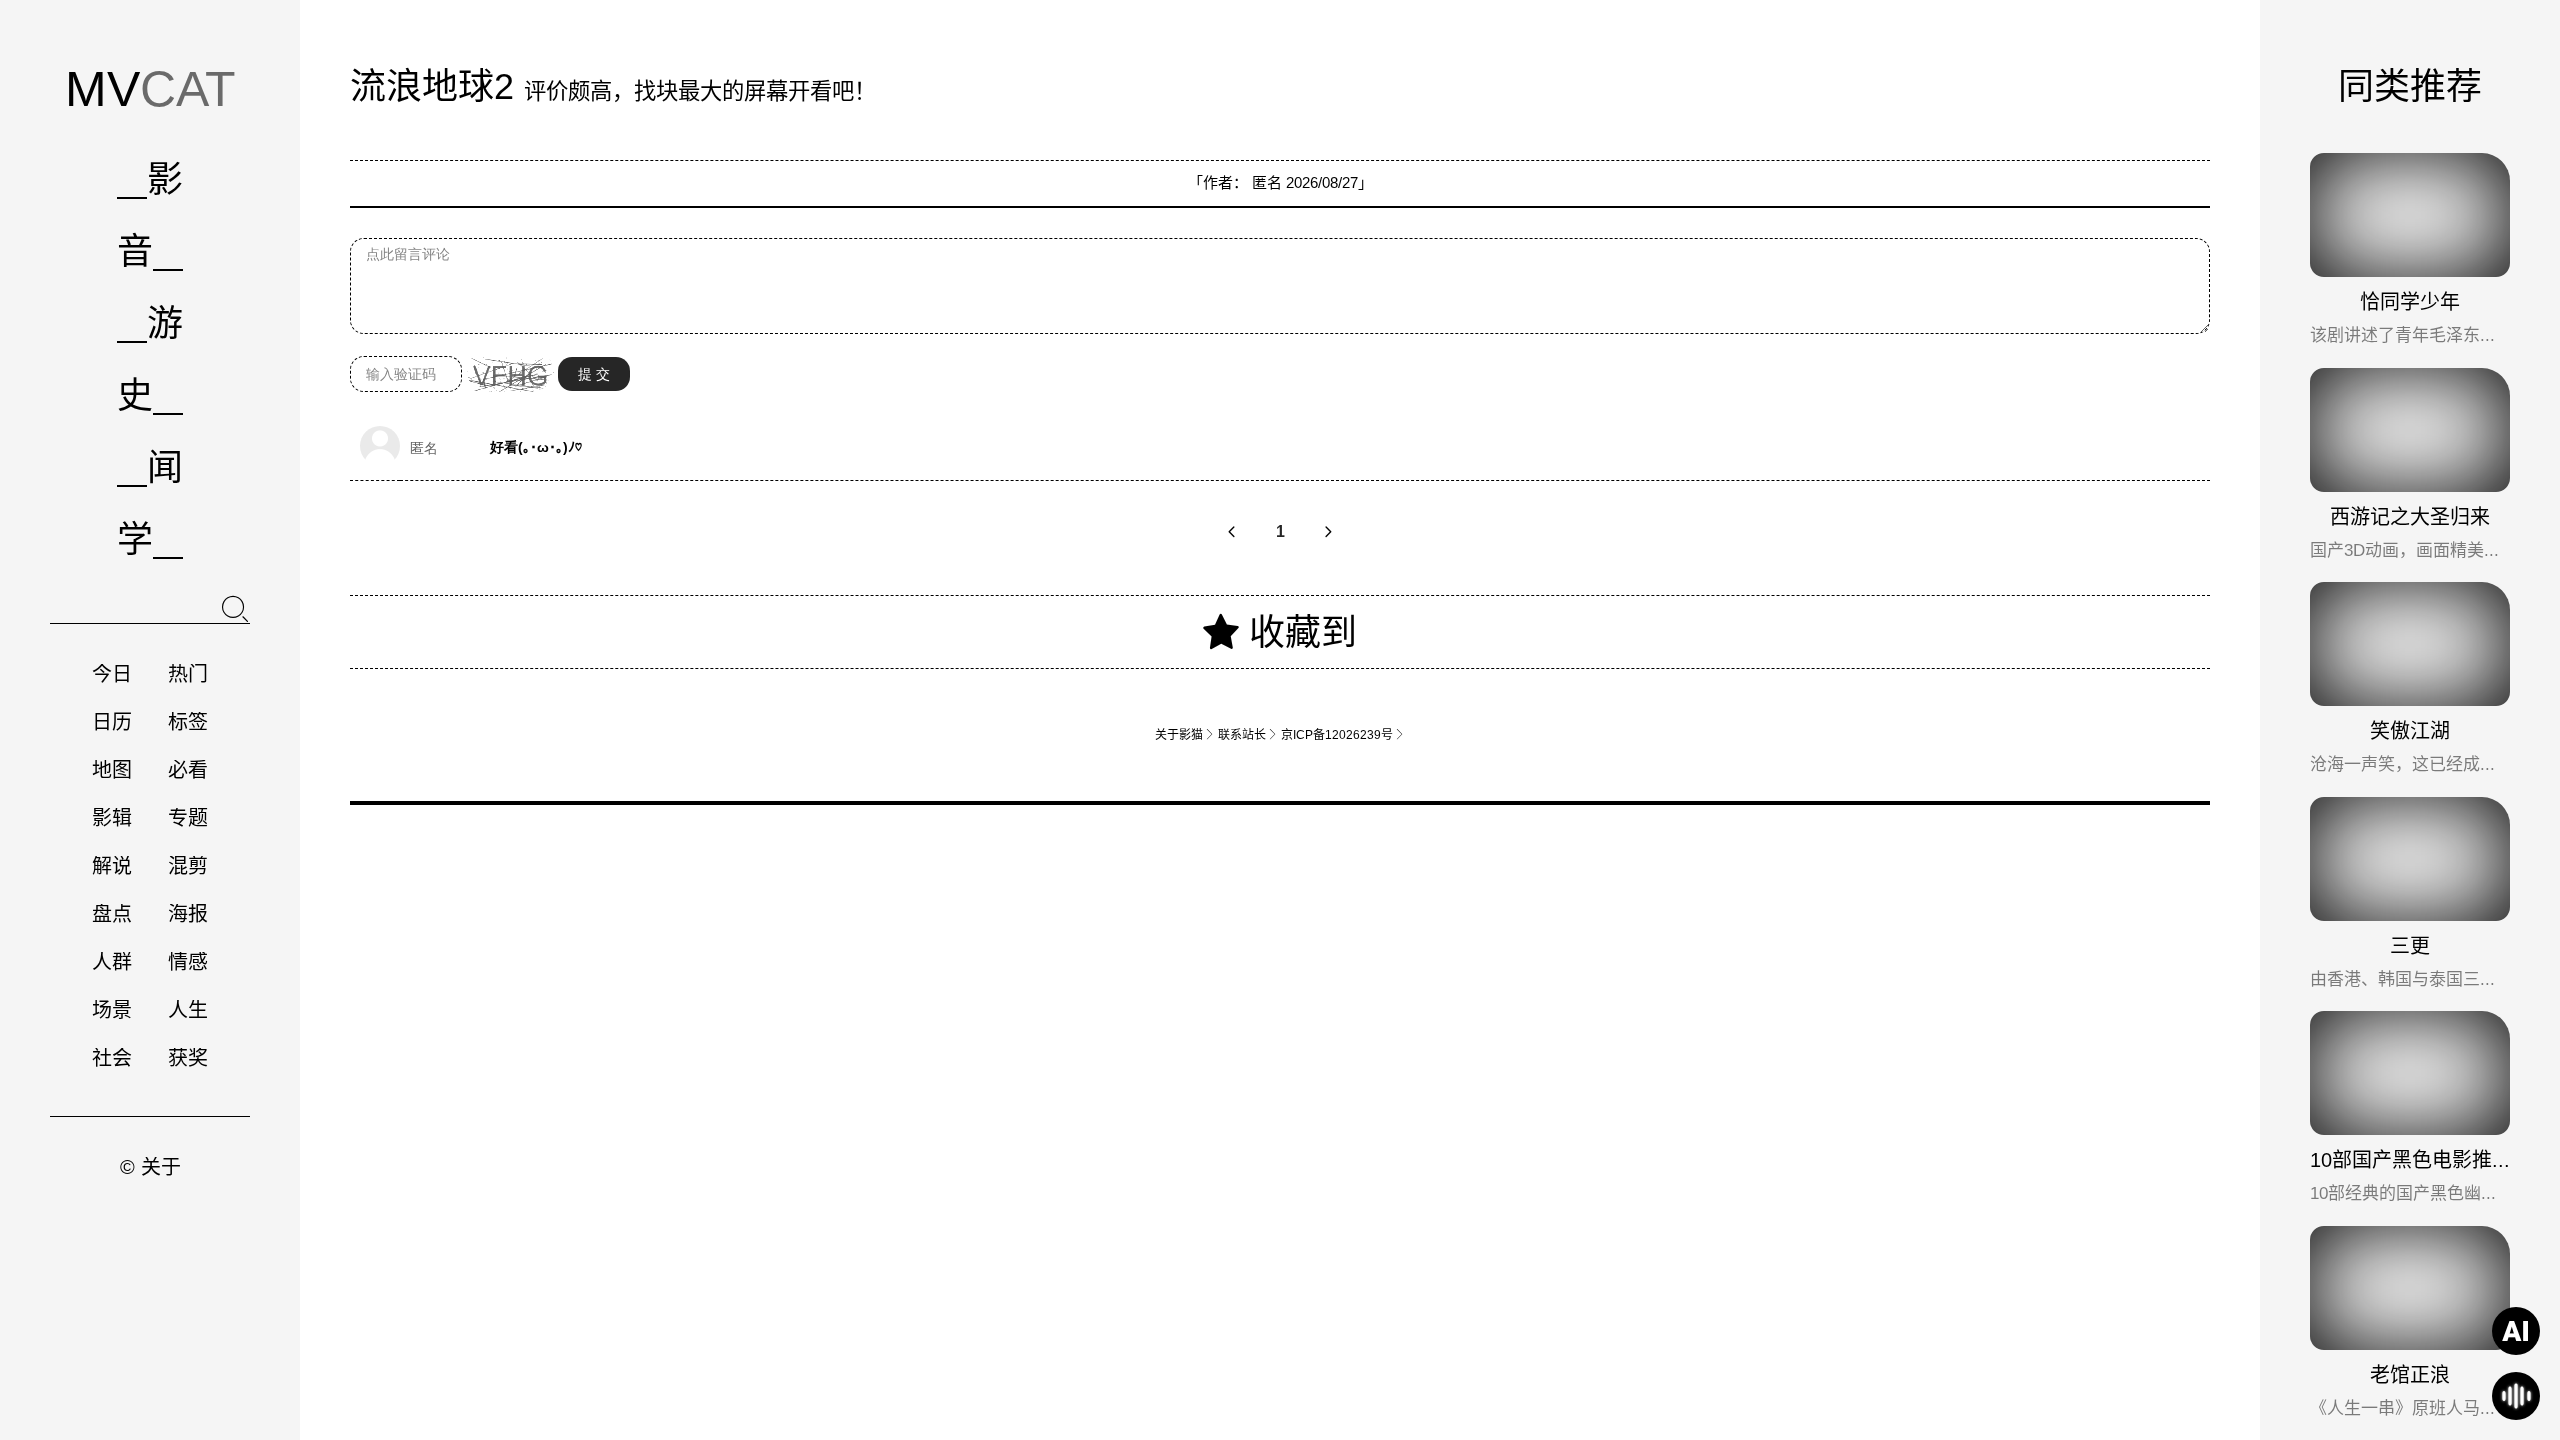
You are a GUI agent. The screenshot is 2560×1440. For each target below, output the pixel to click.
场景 (112, 1010)
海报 (188, 914)
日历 (112, 722)
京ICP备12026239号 (1343, 734)
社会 (112, 1058)
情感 (188, 962)
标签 (188, 722)
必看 (188, 770)
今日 (112, 674)
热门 (188, 674)
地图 (112, 770)
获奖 (188, 1058)
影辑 (112, 818)
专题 (188, 818)
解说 (112, 866)
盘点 (112, 914)
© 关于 (150, 1167)
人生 (188, 1010)
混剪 (188, 866)
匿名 (1267, 182)
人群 (112, 962)
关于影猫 (1185, 734)
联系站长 (1248, 734)
